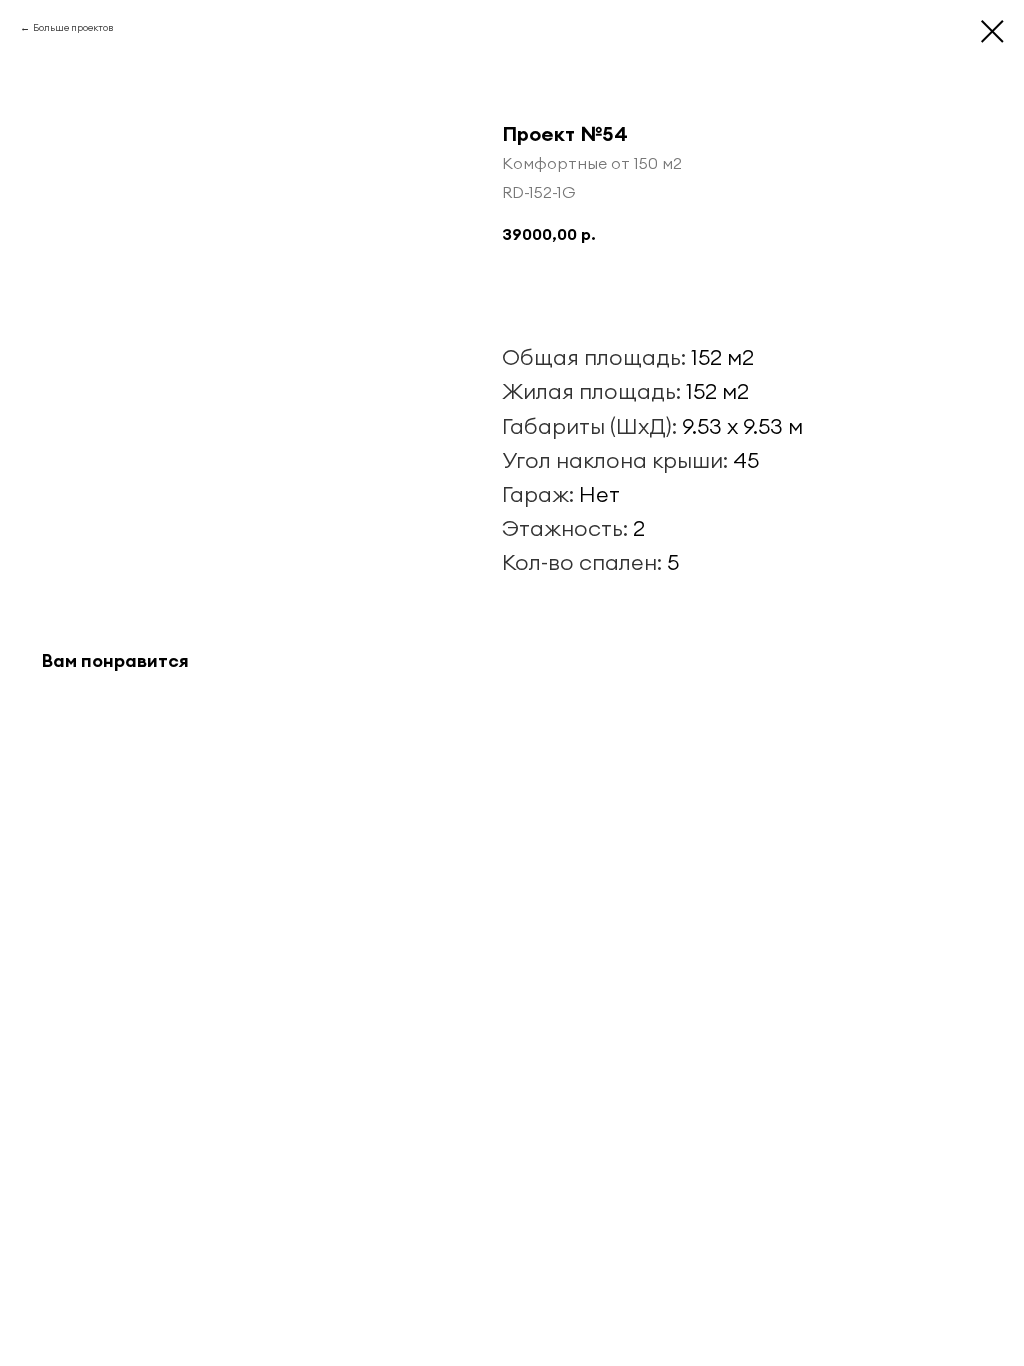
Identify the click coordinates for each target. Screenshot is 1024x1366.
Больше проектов (73, 27)
